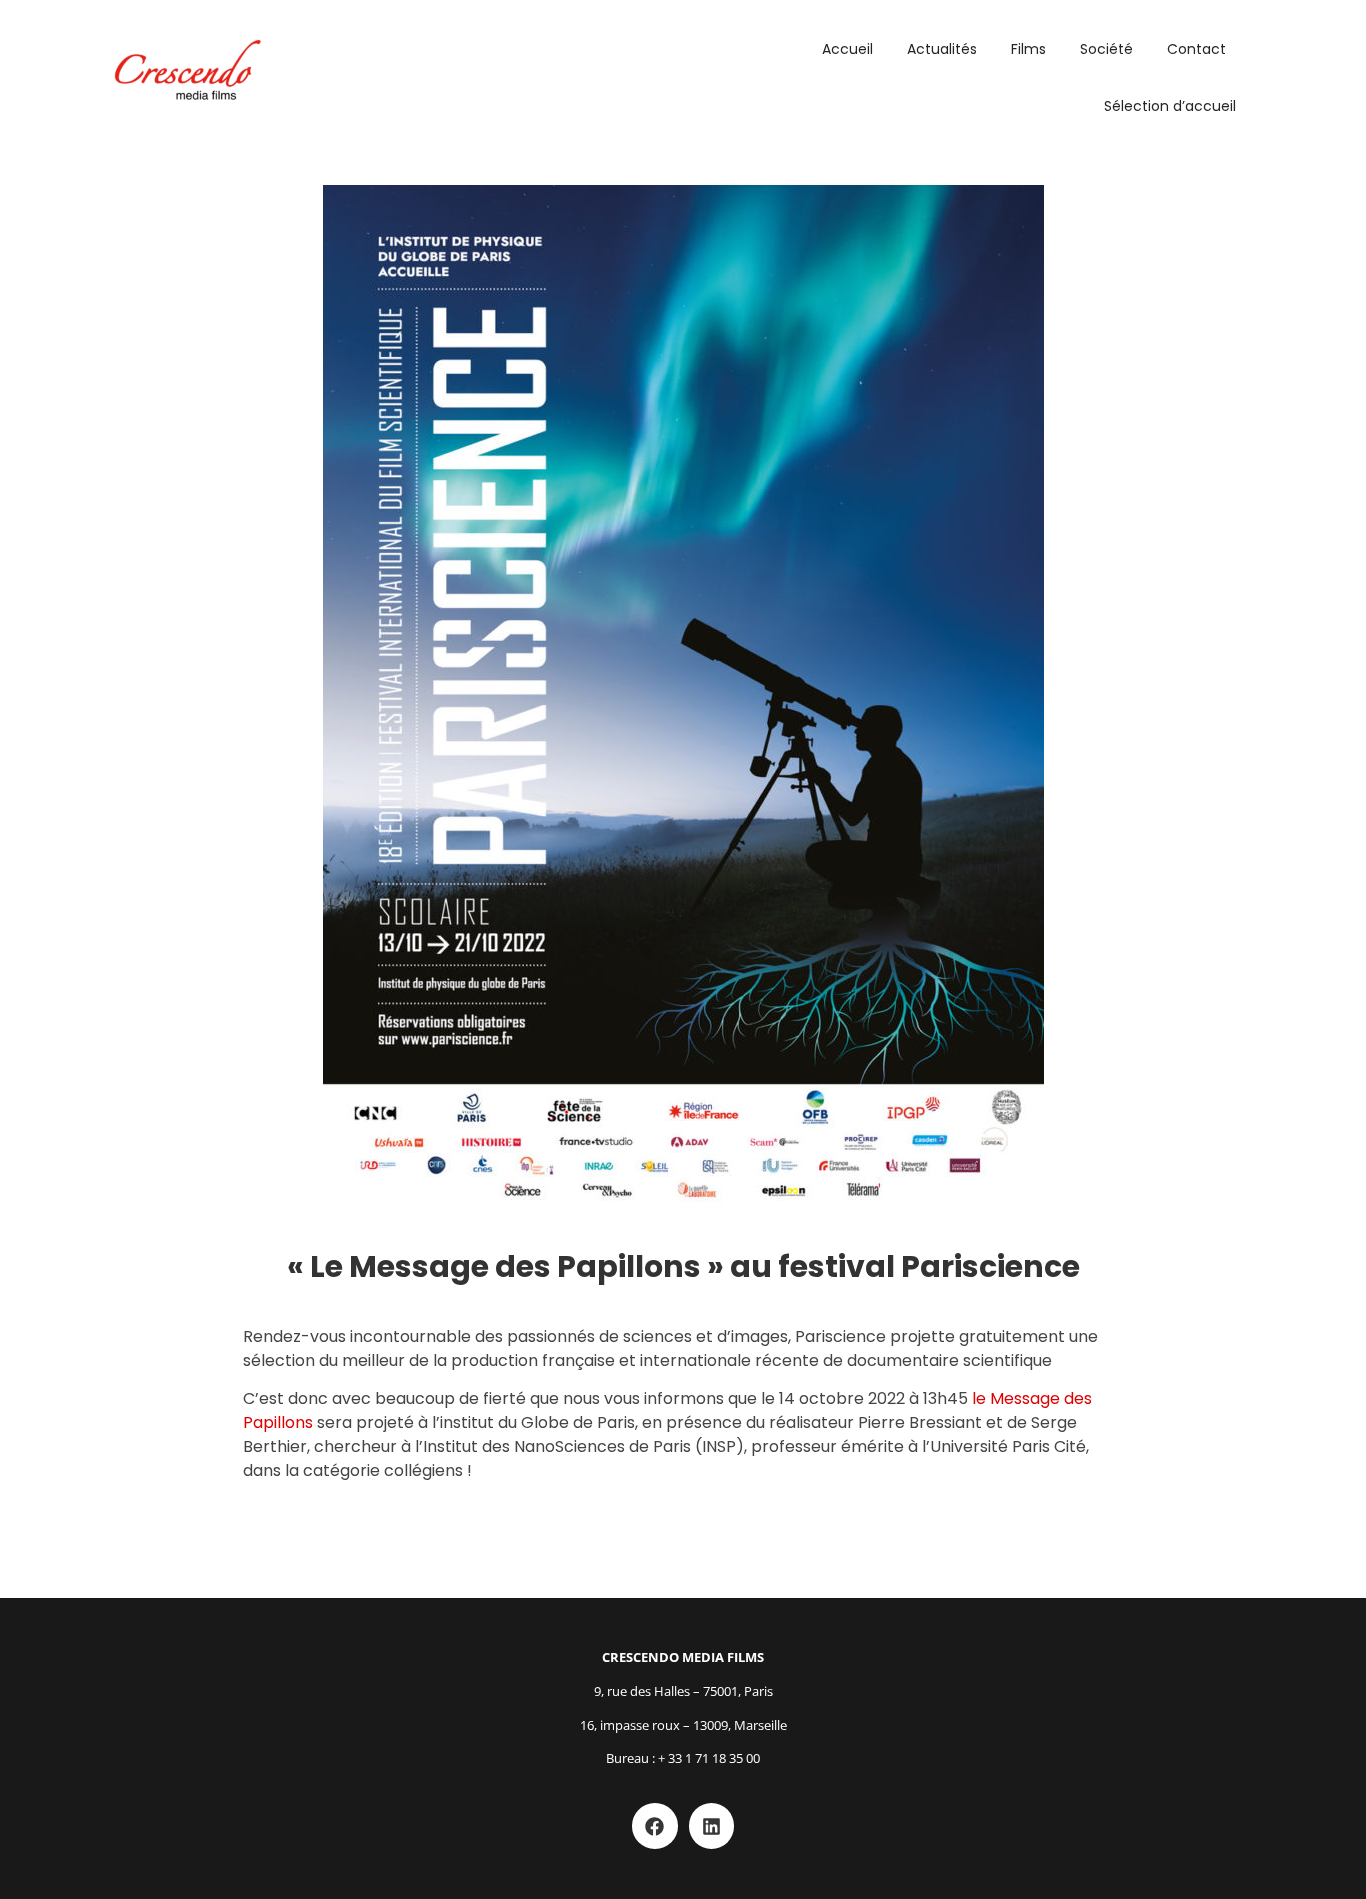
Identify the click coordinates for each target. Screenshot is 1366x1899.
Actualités (942, 49)
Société (1106, 49)
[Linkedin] (712, 1826)
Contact (1196, 49)
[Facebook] (655, 1826)
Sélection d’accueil (1170, 106)
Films (1028, 49)
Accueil (847, 49)
